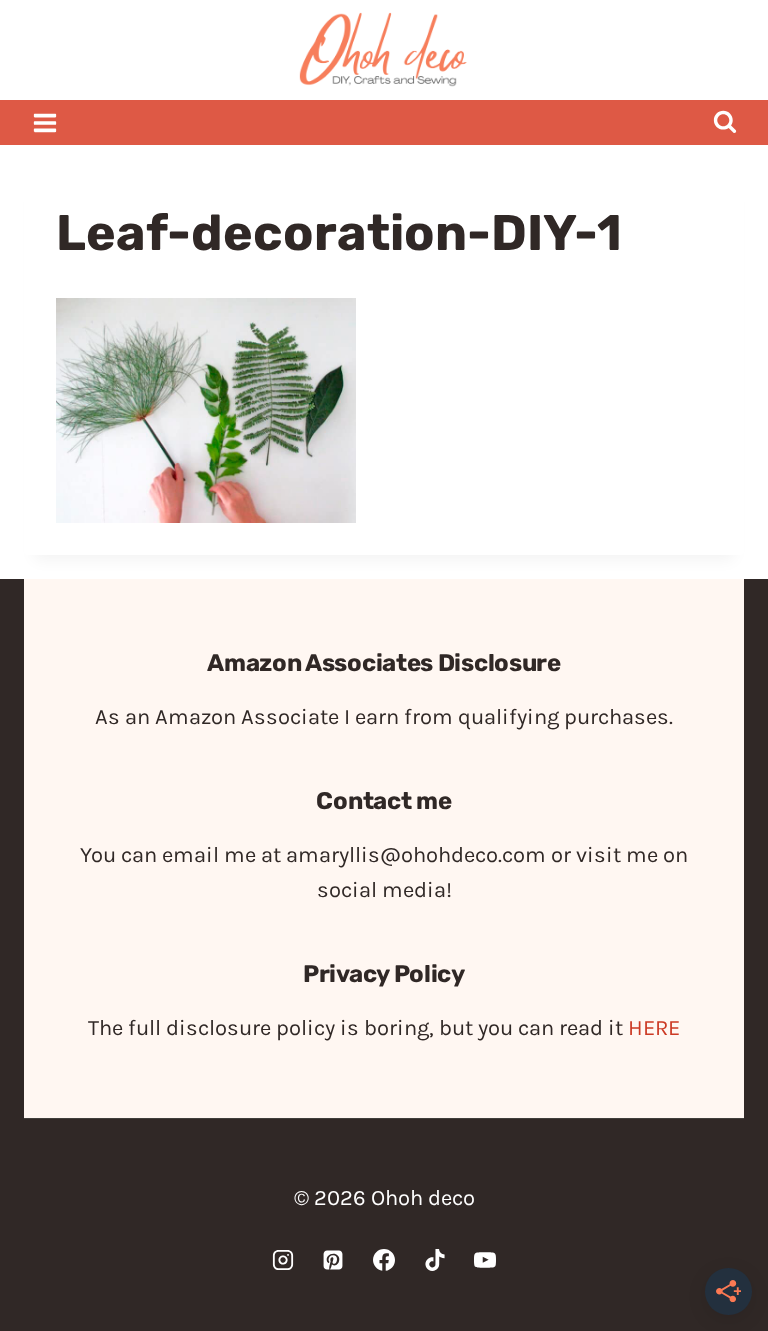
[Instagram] (283, 1260)
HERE (654, 1028)
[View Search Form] (724, 122)
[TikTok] (435, 1260)
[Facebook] (384, 1260)
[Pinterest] (333, 1260)
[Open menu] (45, 122)
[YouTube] (485, 1260)
